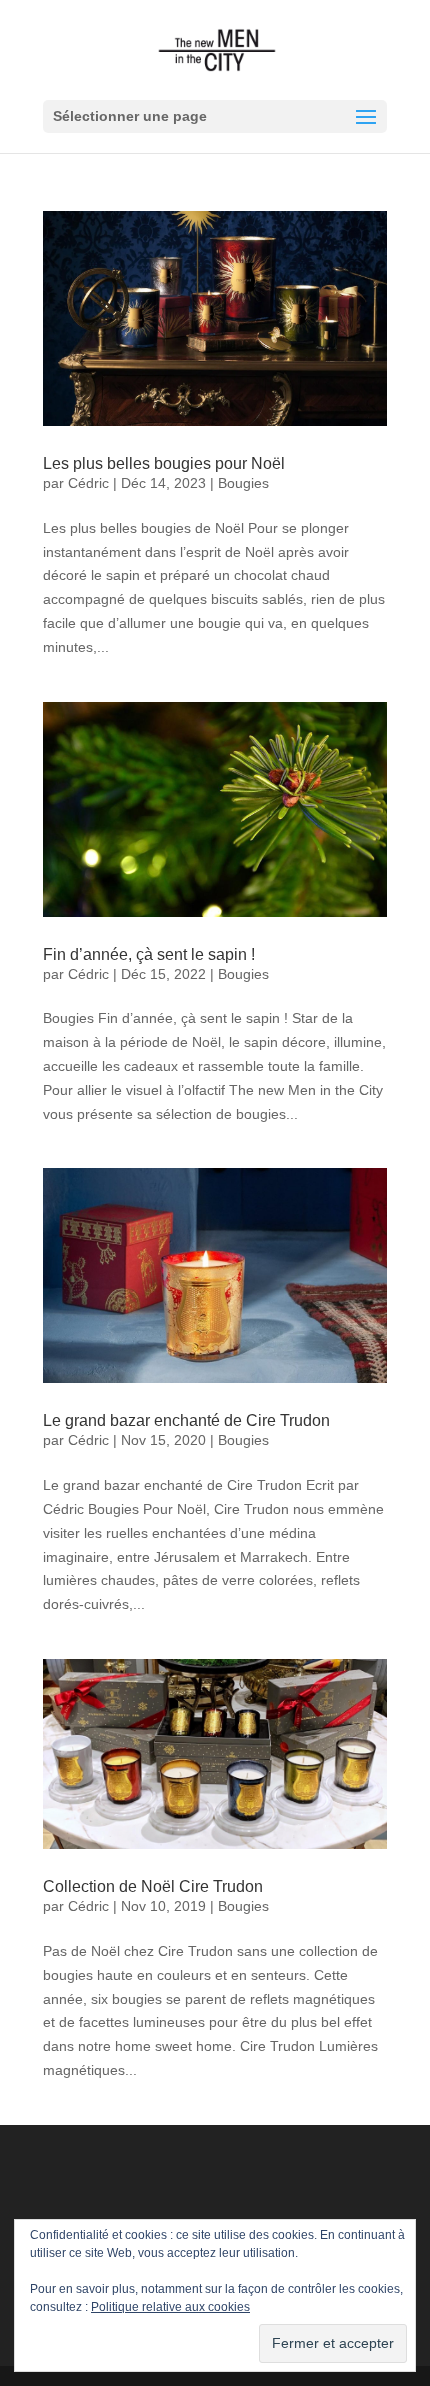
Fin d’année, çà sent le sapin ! (149, 954)
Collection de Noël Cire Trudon (153, 1886)
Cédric (88, 483)
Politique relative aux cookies (170, 2307)
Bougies (243, 483)
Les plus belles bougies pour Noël (164, 463)
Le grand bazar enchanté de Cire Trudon (186, 1420)
